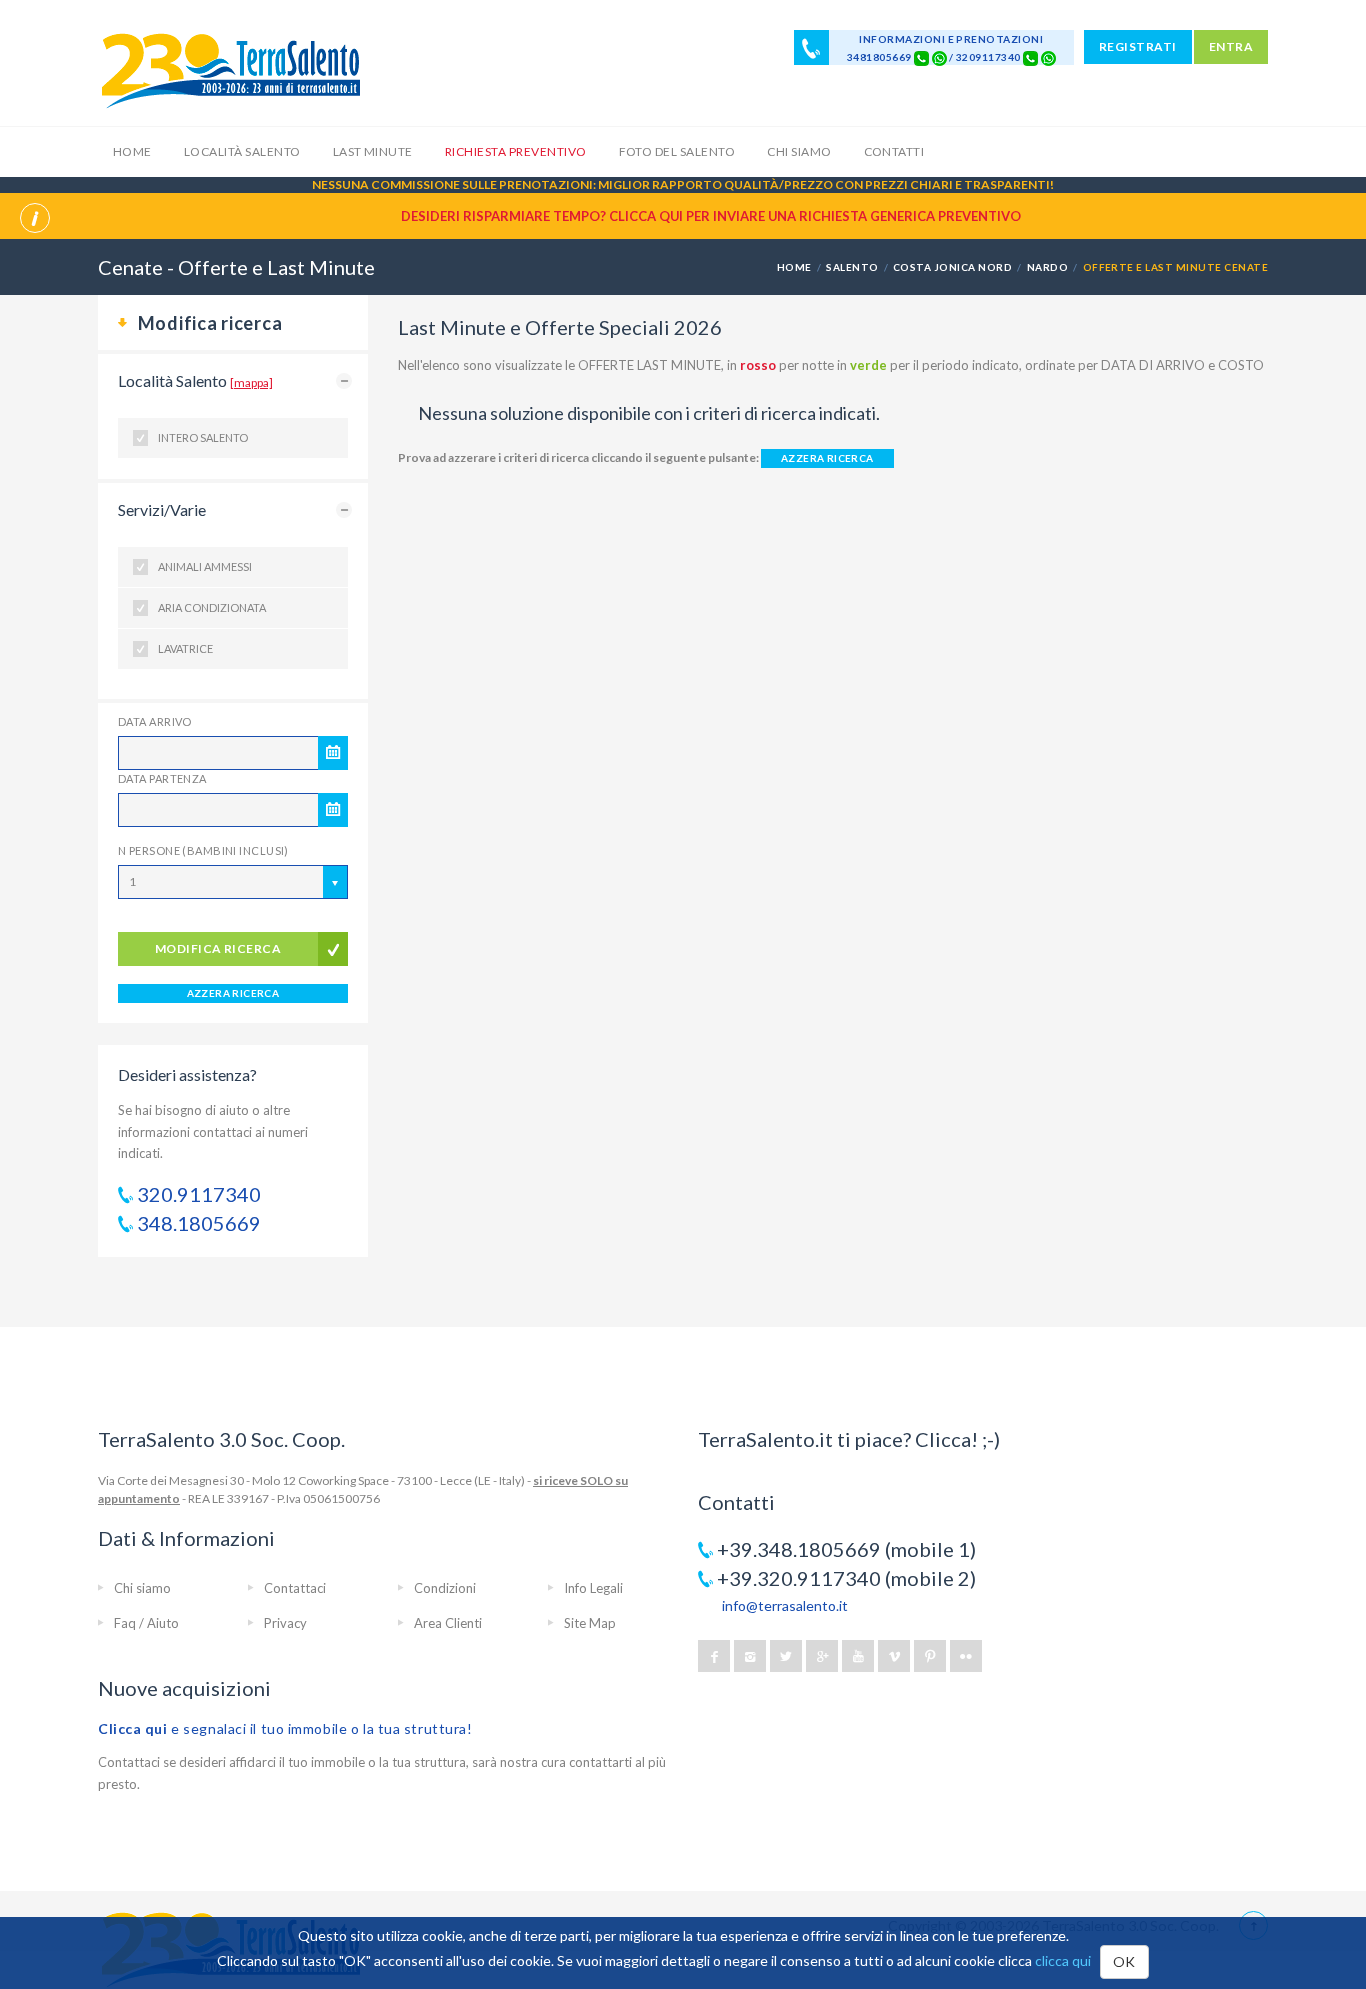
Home (132, 151)
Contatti (894, 151)
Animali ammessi (205, 566)
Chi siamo (799, 151)
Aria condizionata (212, 607)
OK (1124, 1961)
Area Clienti (448, 1623)
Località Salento (242, 151)
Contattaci (295, 1588)
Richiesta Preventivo (516, 151)
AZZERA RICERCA (233, 993)
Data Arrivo (155, 721)
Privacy (285, 1623)
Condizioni (445, 1588)
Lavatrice (185, 648)
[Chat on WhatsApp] (939, 57)
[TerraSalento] (230, 70)
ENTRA (1231, 46)
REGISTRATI (1138, 46)
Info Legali (593, 1588)
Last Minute (373, 151)
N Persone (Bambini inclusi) (203, 850)
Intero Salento (203, 437)
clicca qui (1063, 1960)
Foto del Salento (677, 151)
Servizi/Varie (162, 509)
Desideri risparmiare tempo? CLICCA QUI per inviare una (711, 216)
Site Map (590, 1623)
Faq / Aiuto (146, 1623)
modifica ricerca (218, 948)
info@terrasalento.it (785, 1605)
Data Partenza (162, 778)
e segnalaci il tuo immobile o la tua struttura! (285, 1728)
